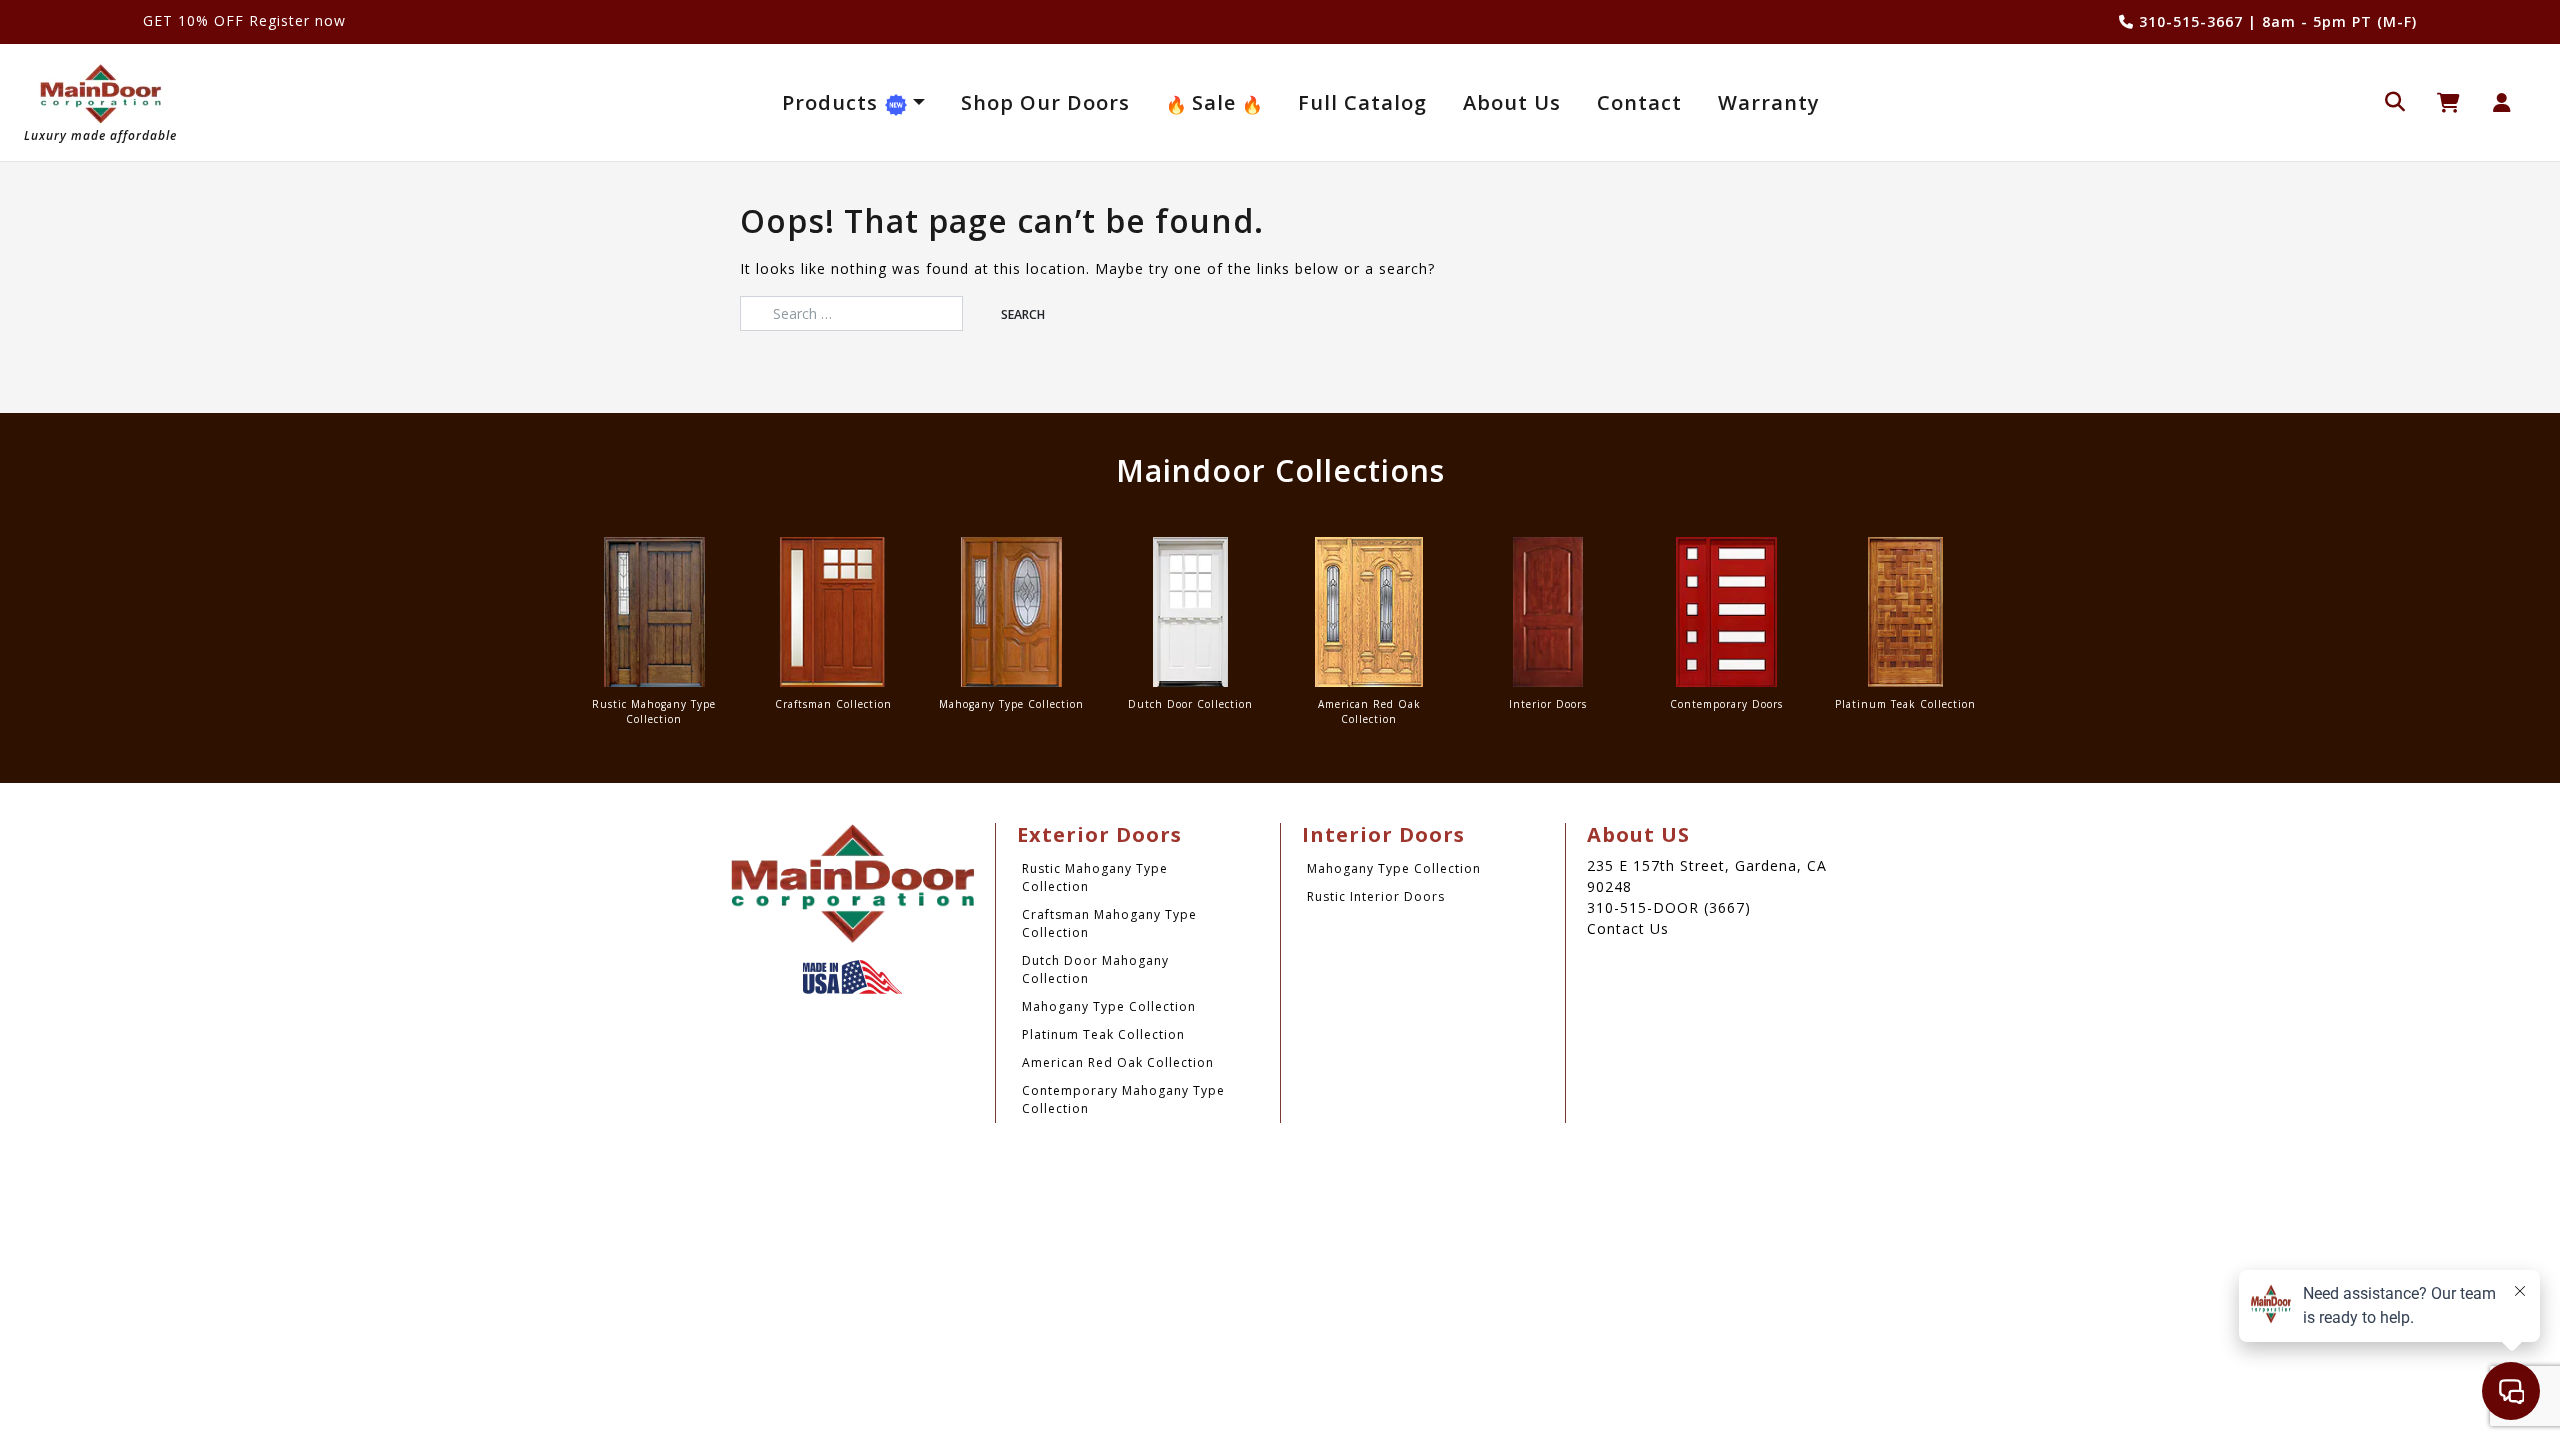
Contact (1639, 102)
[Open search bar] (2395, 100)
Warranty (1769, 102)
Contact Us (1628, 928)
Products (833, 102)
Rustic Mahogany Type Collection (1095, 877)
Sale (1214, 102)
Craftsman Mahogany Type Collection (1109, 923)
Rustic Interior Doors (1376, 896)
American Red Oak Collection (1118, 1062)
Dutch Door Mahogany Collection (1095, 969)
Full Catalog (1362, 102)
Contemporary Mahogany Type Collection (1123, 1099)
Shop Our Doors (1045, 102)
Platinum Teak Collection (1103, 1034)
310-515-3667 (2188, 21)
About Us (1512, 102)
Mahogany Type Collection (1109, 1006)
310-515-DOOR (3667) (1669, 907)
